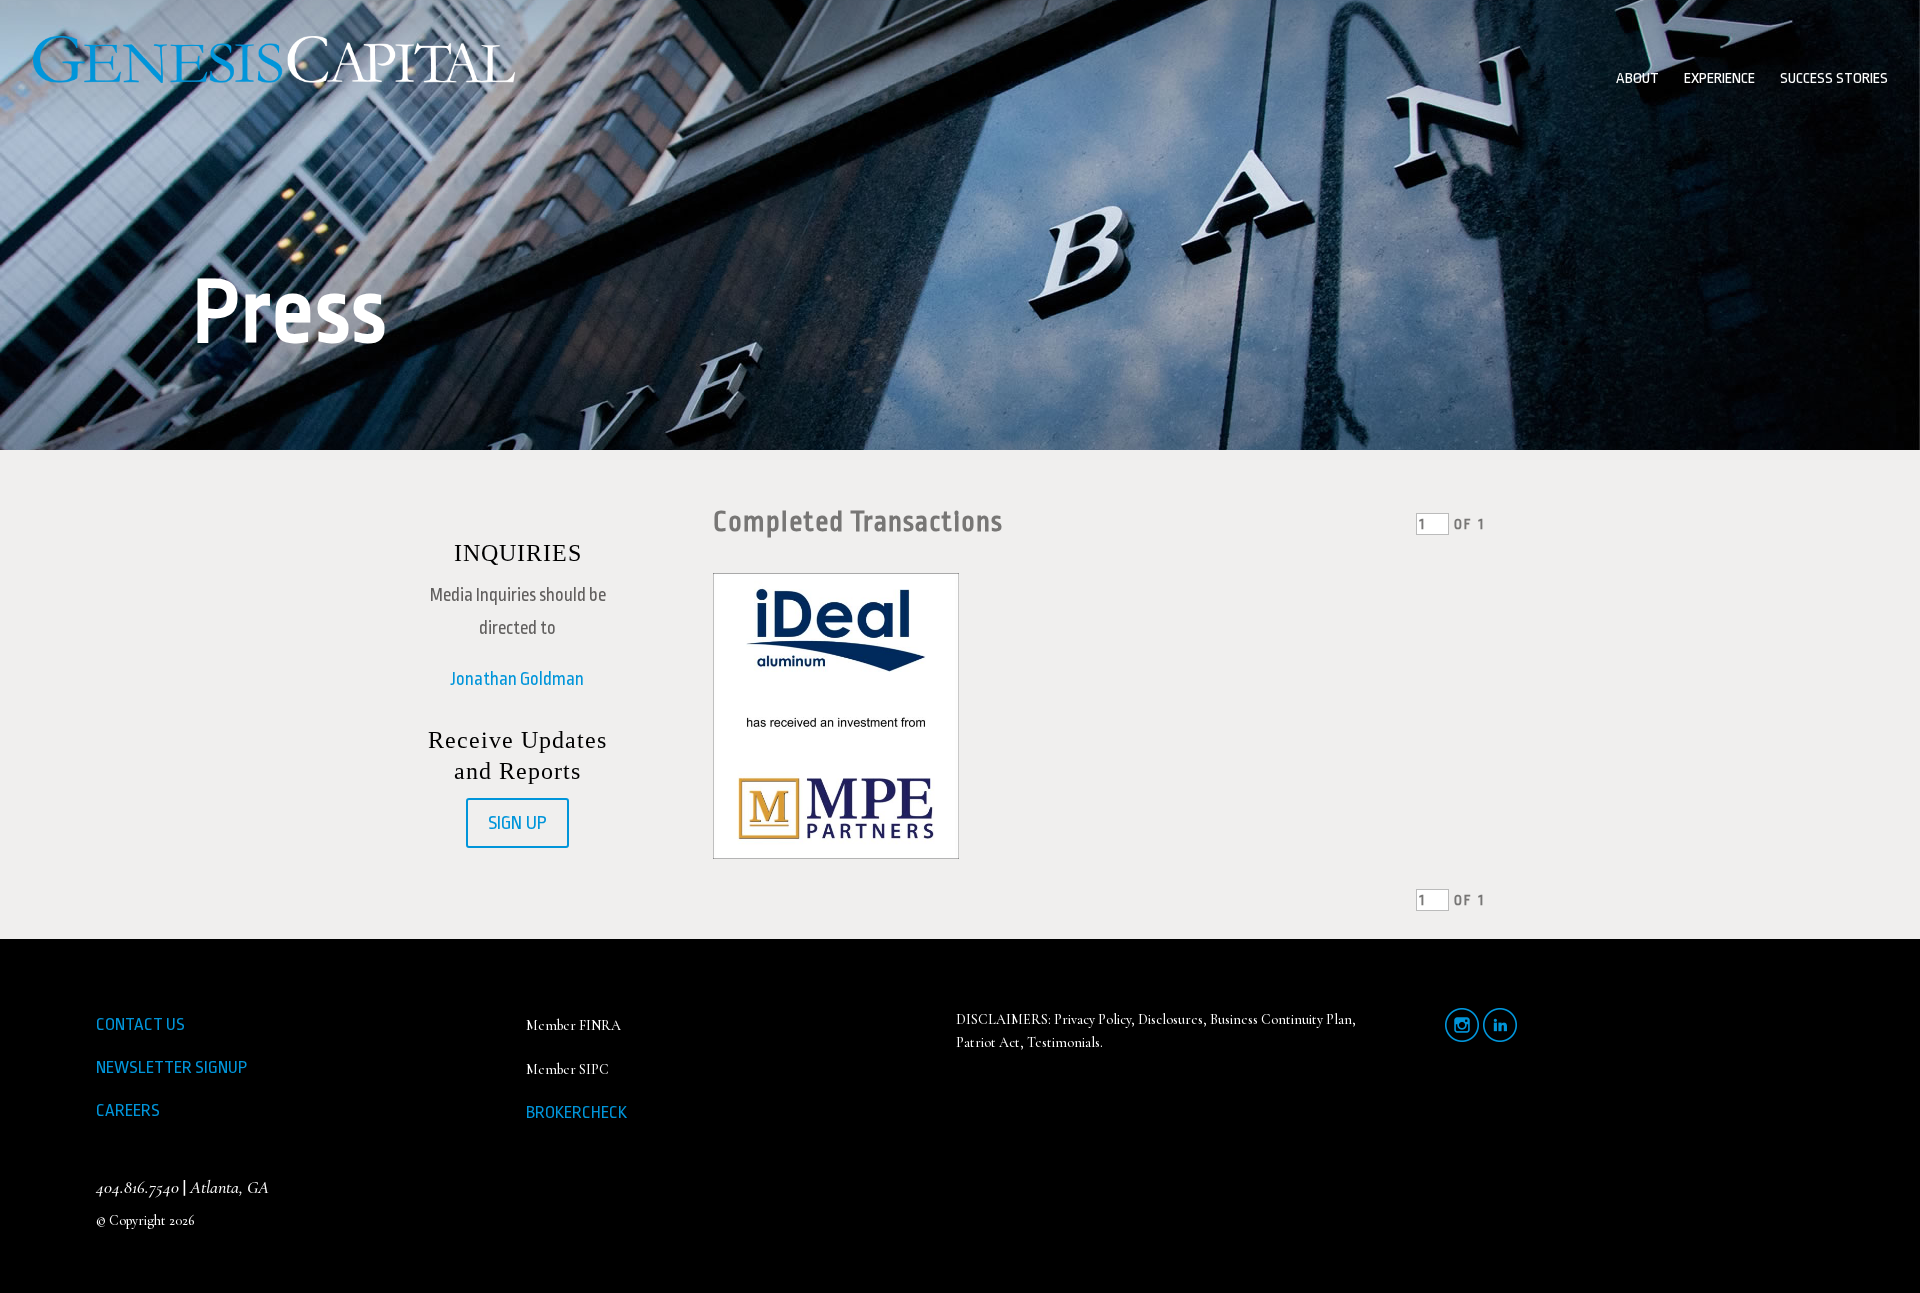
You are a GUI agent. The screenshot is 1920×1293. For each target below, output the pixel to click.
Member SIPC (567, 1069)
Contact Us (140, 1024)
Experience (1719, 79)
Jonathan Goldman (517, 679)
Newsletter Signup (171, 1067)
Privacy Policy (1092, 1019)
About (1637, 79)
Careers (128, 1110)
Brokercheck (576, 1112)
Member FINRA (573, 1025)
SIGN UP (517, 823)
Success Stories (1834, 79)
